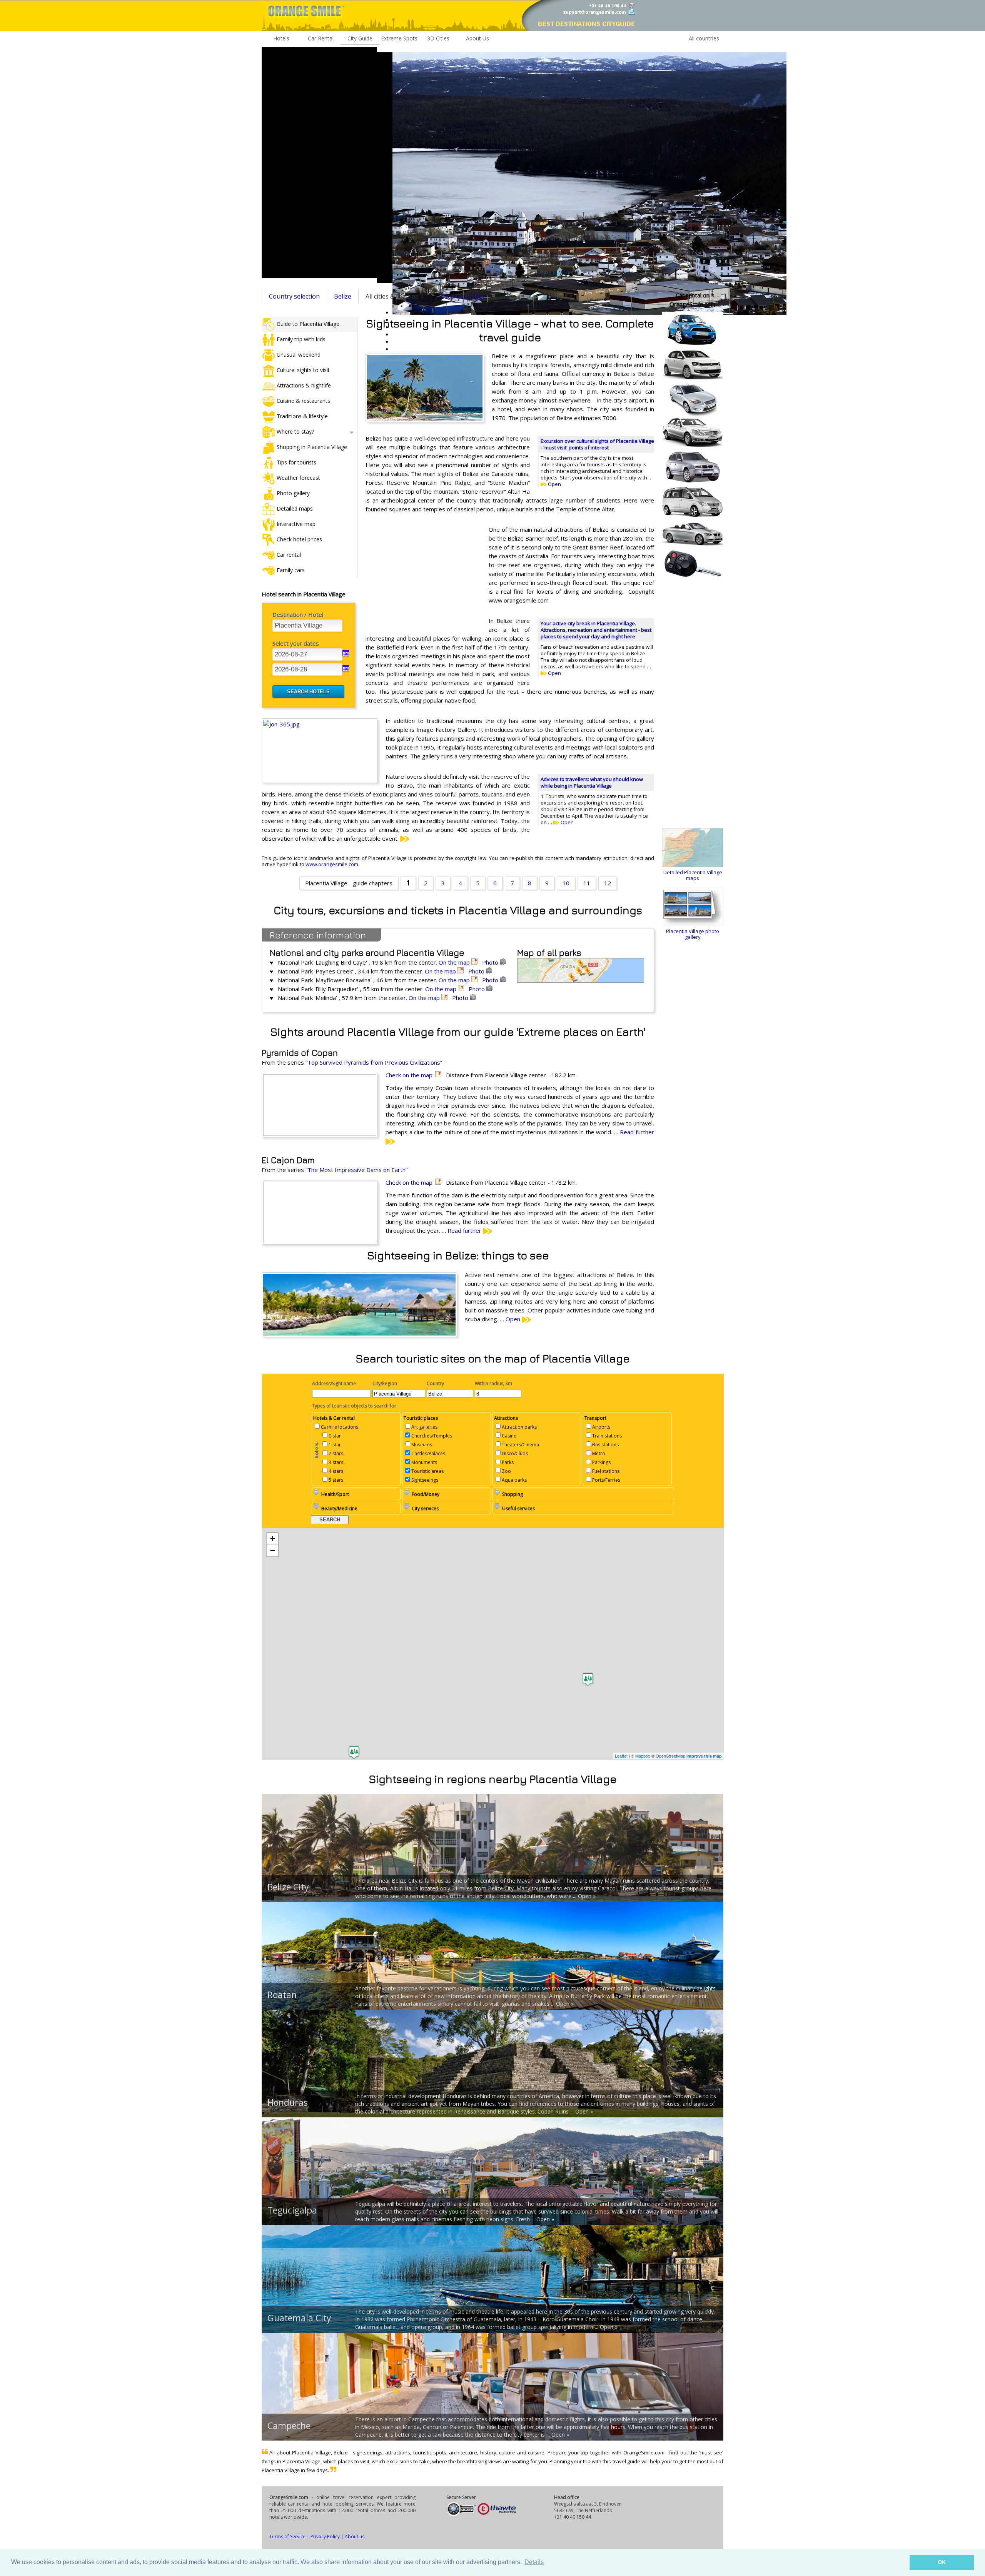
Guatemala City (299, 2318)
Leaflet (621, 1756)
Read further (465, 1230)
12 (608, 883)
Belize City (288, 1887)
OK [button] (942, 2562)
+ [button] (273, 1538)
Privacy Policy (325, 2537)
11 (587, 883)
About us (355, 2537)
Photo (491, 962)
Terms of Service (287, 2537)
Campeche (289, 2426)
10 (566, 883)
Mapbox (643, 1756)
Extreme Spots (399, 38)
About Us (477, 38)
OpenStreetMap (670, 1756)
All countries (704, 38)
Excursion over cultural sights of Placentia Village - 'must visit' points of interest (597, 444)
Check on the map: (410, 1075)
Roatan (282, 1995)
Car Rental (321, 38)
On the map (455, 962)
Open (554, 484)
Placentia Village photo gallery (693, 934)
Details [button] (534, 2562)
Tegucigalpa (292, 2210)
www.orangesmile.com (332, 864)
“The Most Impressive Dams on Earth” (356, 1170)
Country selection (294, 296)
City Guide (360, 38)
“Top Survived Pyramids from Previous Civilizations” (374, 1062)
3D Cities (438, 38)
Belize (343, 296)
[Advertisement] (319, 162)
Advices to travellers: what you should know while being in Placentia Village (592, 782)
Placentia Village (462, 296)
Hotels (281, 38)
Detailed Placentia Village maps (693, 875)
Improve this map (704, 1756)
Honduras (288, 2102)
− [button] (273, 1550)
